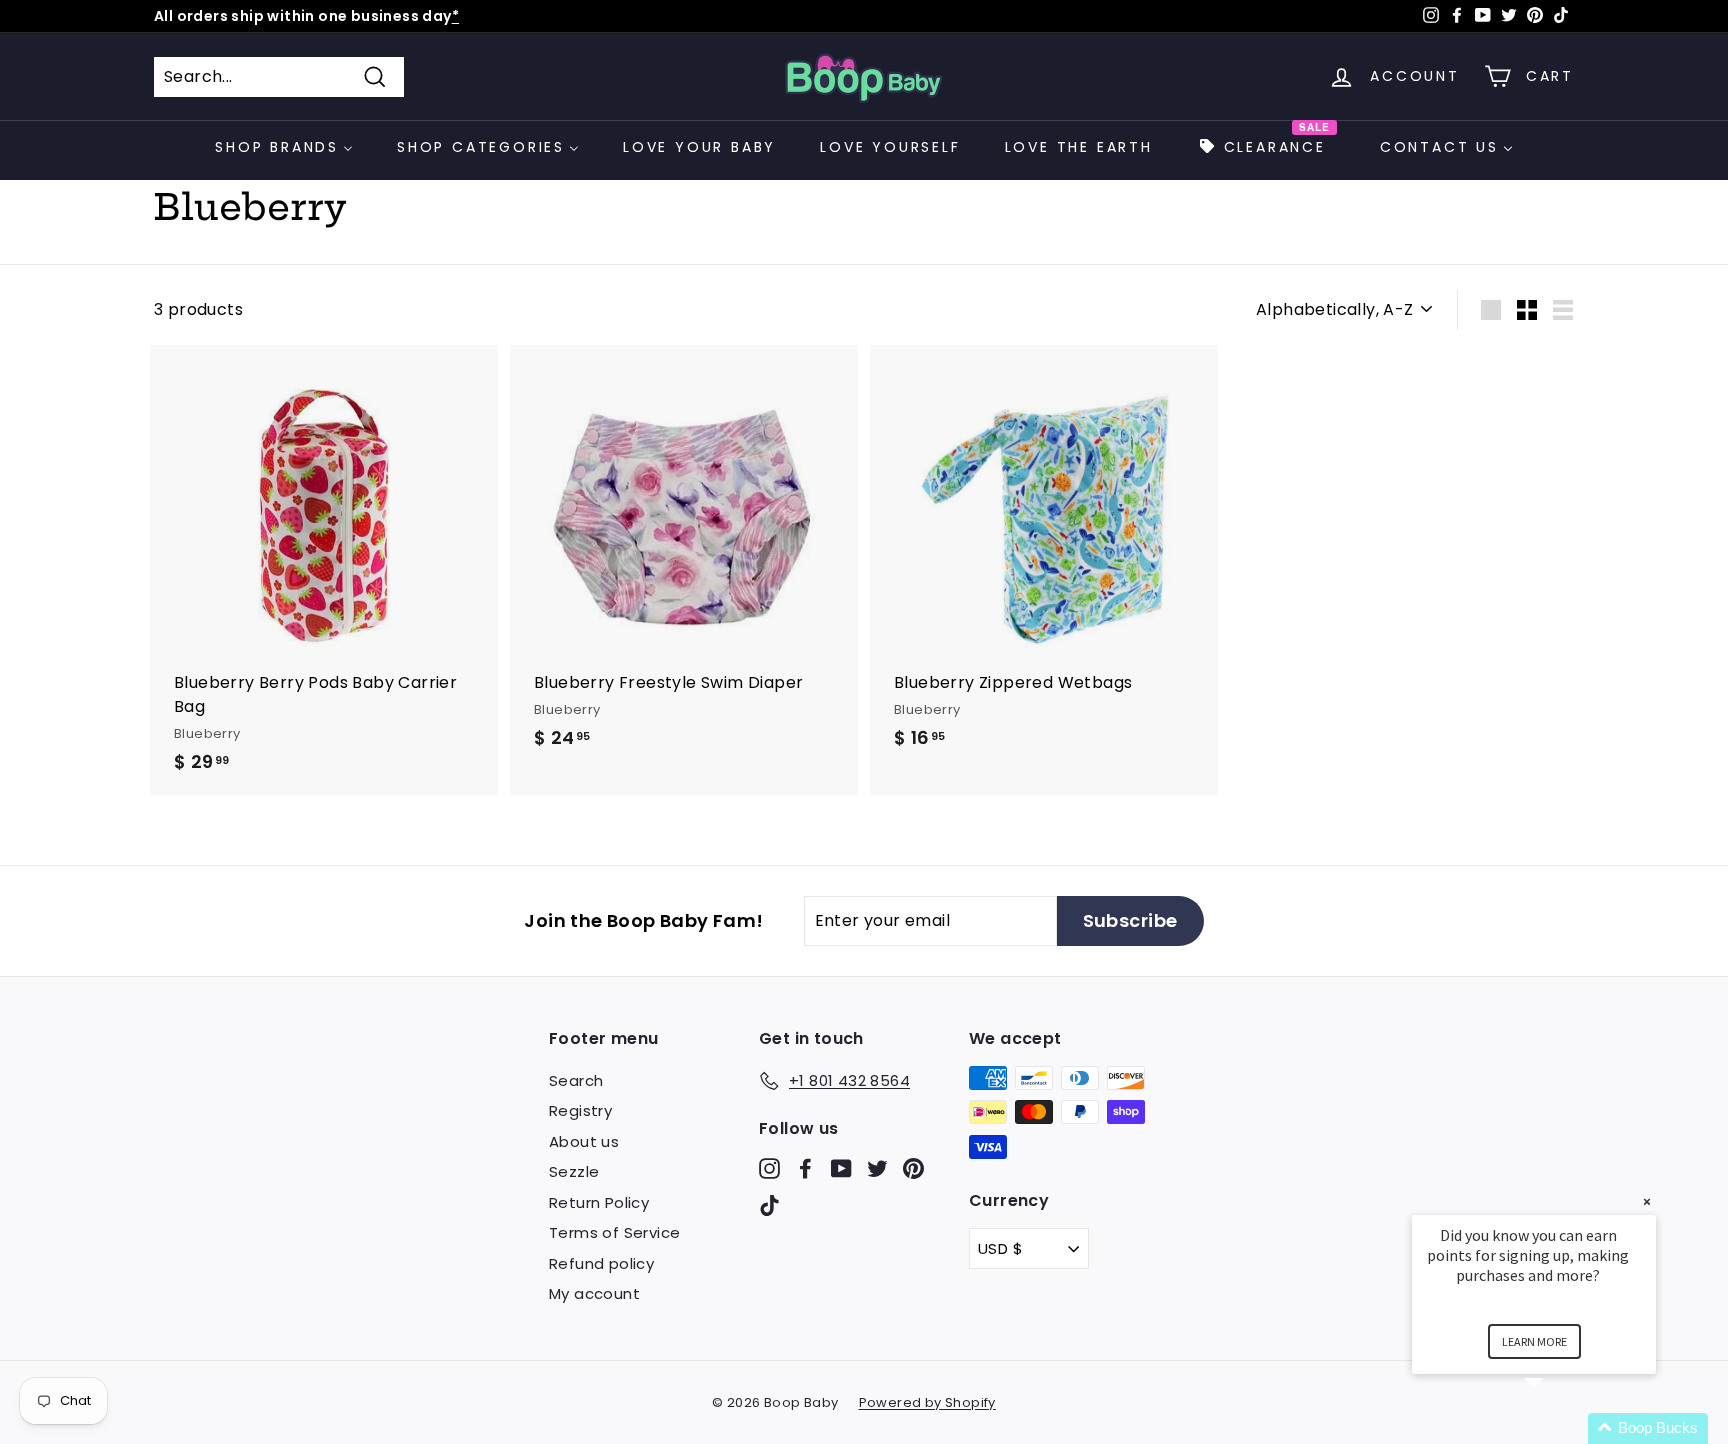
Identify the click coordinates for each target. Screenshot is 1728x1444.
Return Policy (599, 1202)
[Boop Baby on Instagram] (769, 1167)
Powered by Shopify (927, 1402)
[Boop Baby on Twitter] (877, 1167)
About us (584, 1141)
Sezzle (574, 1171)
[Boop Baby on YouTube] (841, 1167)
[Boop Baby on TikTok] (769, 1205)
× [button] (1647, 1201)
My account (594, 1293)
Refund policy (601, 1263)
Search (576, 1080)
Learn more (1534, 1341)
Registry (580, 1110)
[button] (1558, 1428)
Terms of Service (614, 1232)
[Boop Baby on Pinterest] (913, 1167)
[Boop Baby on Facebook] (805, 1167)
